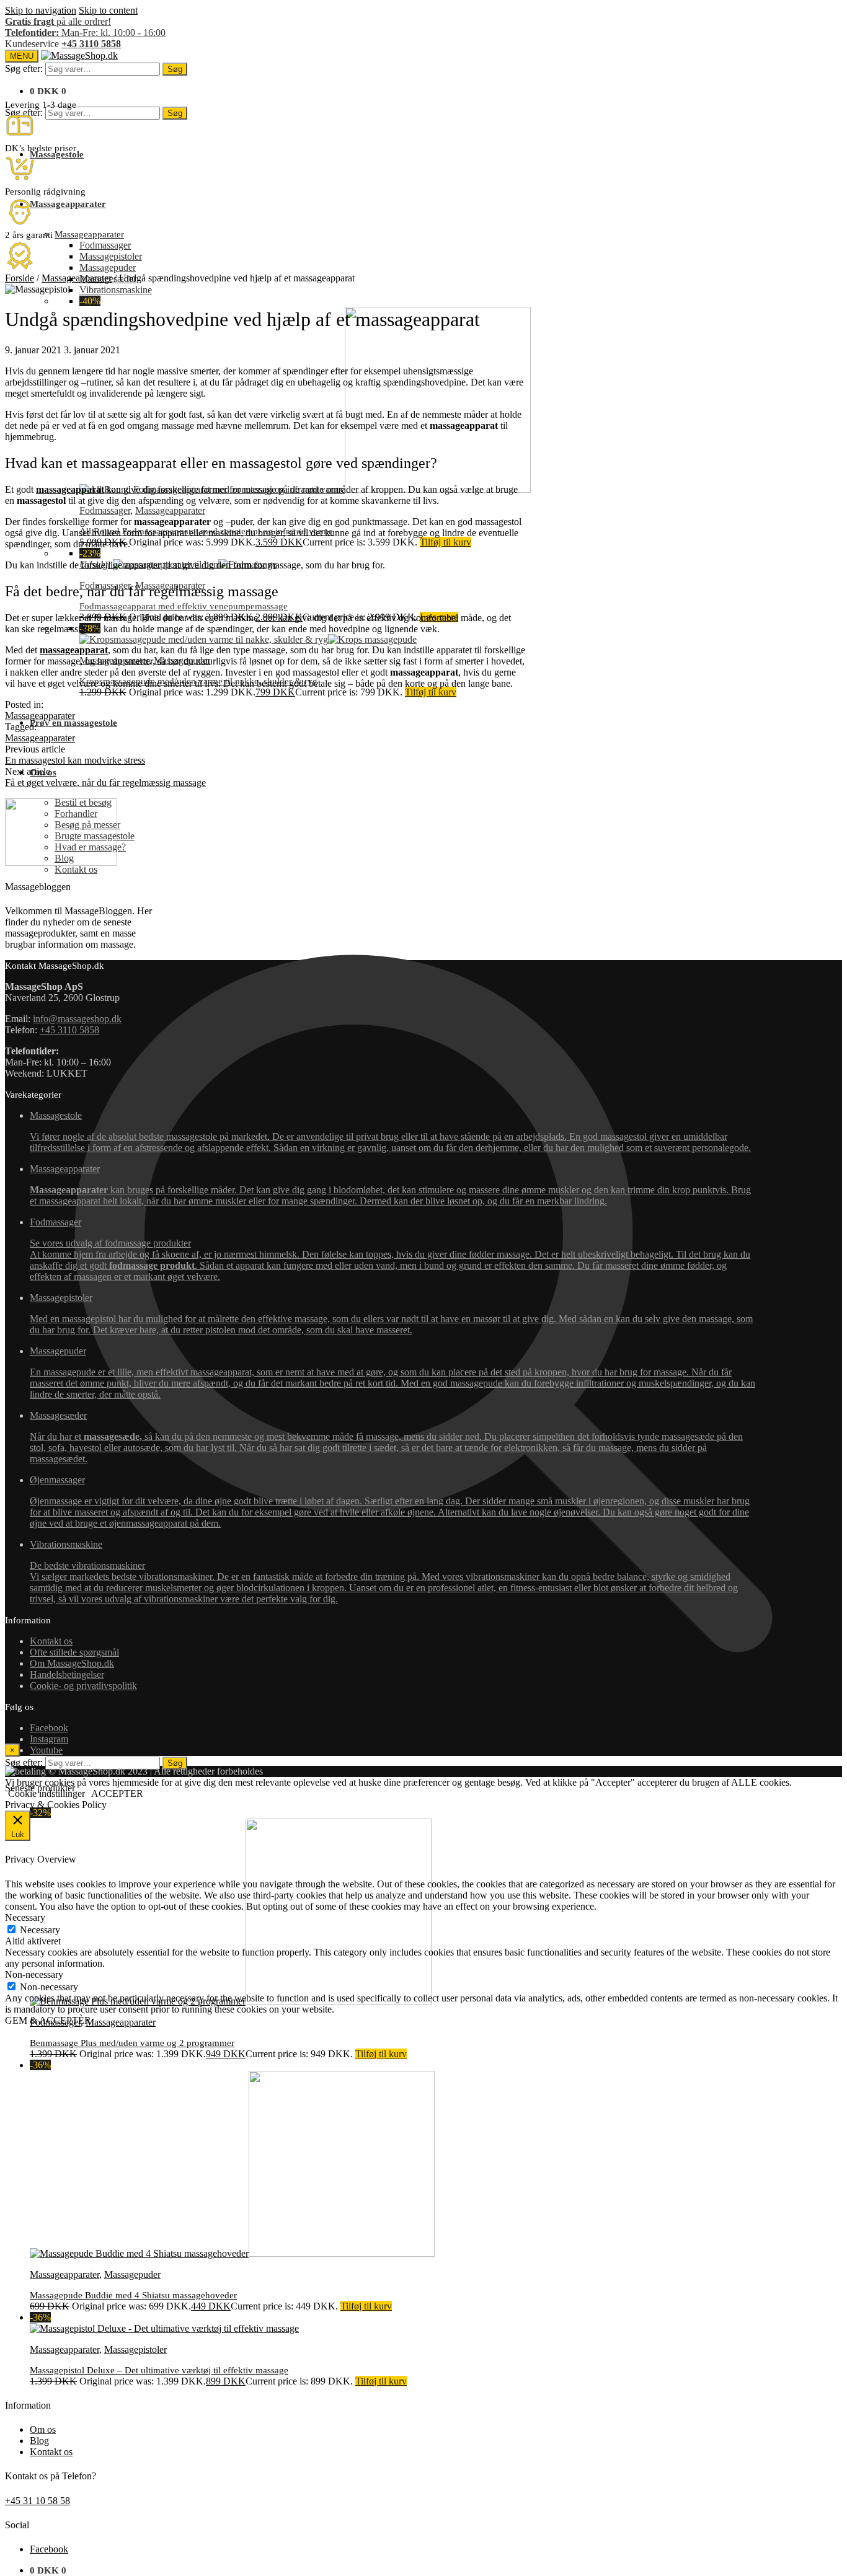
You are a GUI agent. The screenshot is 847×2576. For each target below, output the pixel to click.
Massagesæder (386, 1437)
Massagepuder (132, 2274)
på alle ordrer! (58, 21)
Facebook (49, 2549)
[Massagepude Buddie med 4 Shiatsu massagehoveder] (232, 2253)
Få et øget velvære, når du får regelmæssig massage (105, 783)
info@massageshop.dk (77, 1019)
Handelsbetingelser (67, 1674)
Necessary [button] (25, 1917)
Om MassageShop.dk (72, 1663)
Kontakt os (51, 2452)
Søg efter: (24, 68)
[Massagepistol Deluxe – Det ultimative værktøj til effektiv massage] (164, 2328)
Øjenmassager (390, 1502)
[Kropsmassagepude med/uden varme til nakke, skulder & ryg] (248, 639)
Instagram (49, 1739)
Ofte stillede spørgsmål (74, 1652)
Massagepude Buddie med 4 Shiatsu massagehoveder (133, 2295)
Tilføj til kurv (446, 542)
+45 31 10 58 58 (38, 2501)
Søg (175, 69)
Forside (20, 278)
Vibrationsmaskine (384, 1572)
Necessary (40, 1930)
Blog (39, 2441)
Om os (43, 2429)
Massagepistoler (135, 2349)
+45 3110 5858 (91, 44)
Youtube (46, 1750)
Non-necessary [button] (34, 1974)
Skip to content (108, 10)
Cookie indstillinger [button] (47, 1793)
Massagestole (390, 1131)
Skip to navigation (41, 10)
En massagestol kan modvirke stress (75, 760)
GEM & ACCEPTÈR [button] (48, 2020)
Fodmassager (105, 510)
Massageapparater (170, 510)
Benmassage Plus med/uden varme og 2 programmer (132, 2043)
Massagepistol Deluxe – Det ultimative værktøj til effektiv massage (159, 2370)
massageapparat (70, 489)
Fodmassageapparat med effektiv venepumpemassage (184, 606)
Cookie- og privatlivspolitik (83, 1686)
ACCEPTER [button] (117, 1793)
